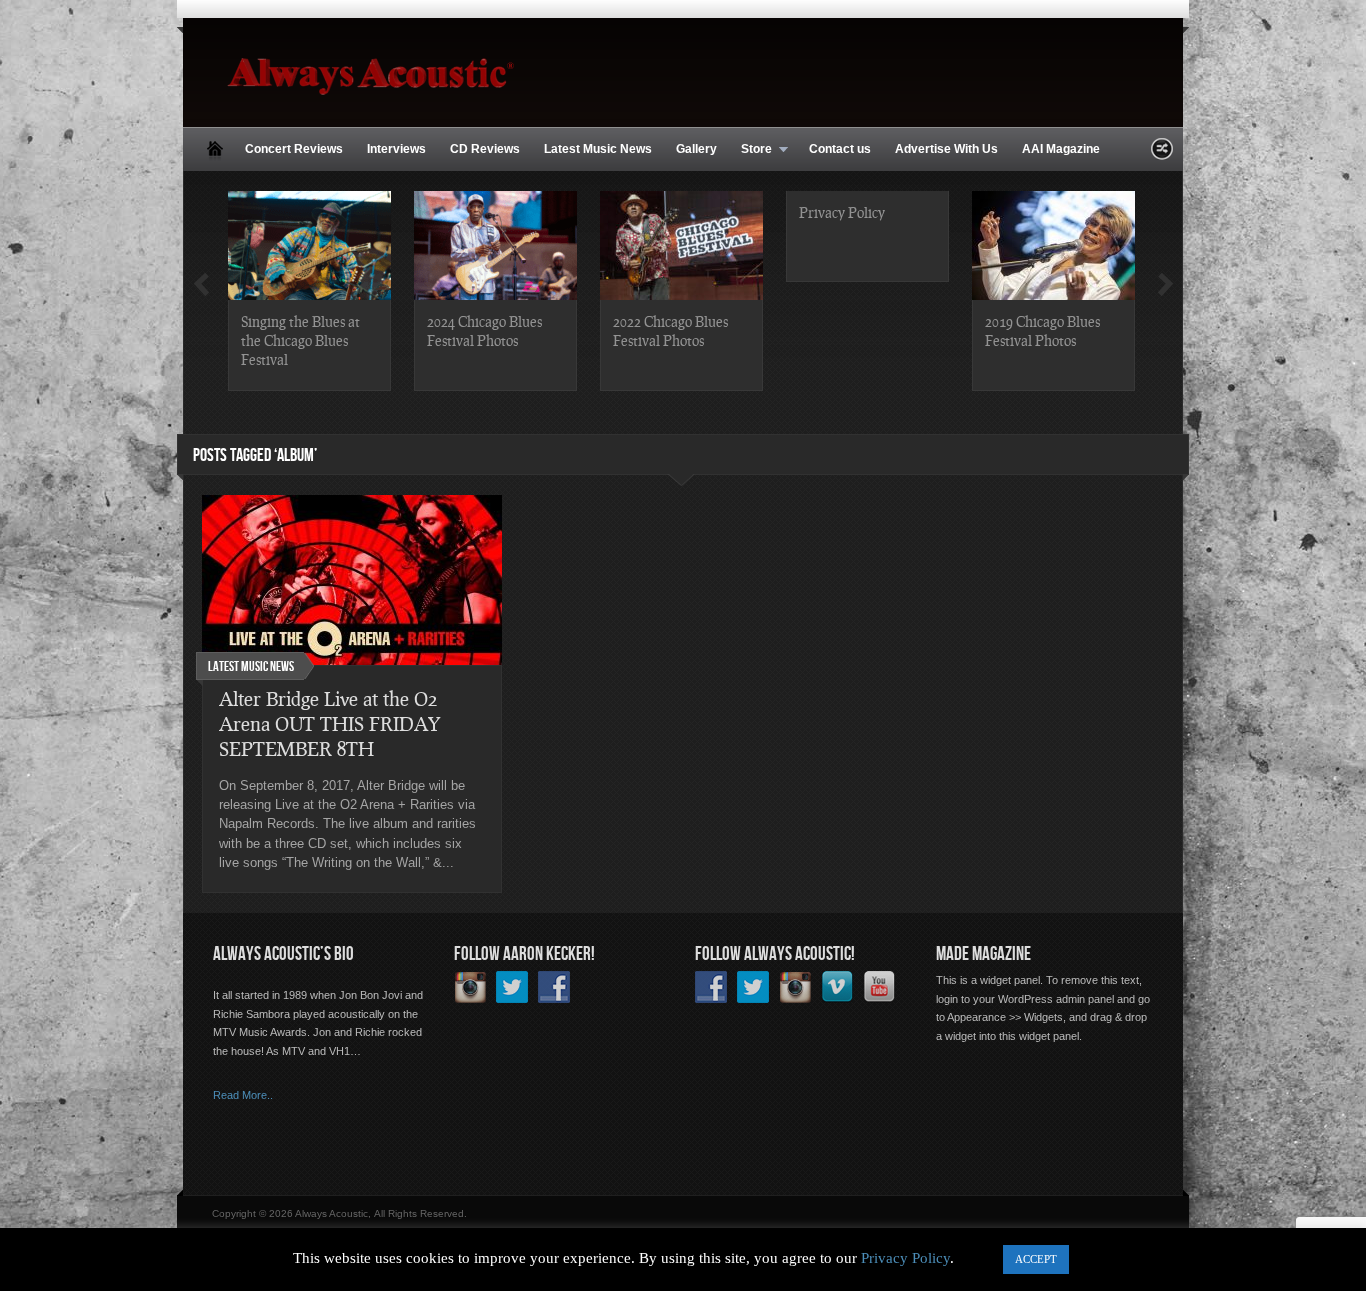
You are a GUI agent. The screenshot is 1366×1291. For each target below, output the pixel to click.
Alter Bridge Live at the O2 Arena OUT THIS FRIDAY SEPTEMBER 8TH (329, 723)
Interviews (396, 149)
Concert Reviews (294, 149)
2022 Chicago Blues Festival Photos (670, 330)
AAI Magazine (1061, 149)
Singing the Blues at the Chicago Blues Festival (300, 340)
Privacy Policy (842, 212)
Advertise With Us (946, 149)
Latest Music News (598, 149)
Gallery (696, 149)
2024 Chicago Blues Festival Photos (484, 330)
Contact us (840, 149)
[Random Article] (1162, 154)
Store (750, 150)
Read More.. (243, 1095)
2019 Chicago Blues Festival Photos (1042, 330)
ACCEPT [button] (1036, 1259)
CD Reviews (485, 149)
